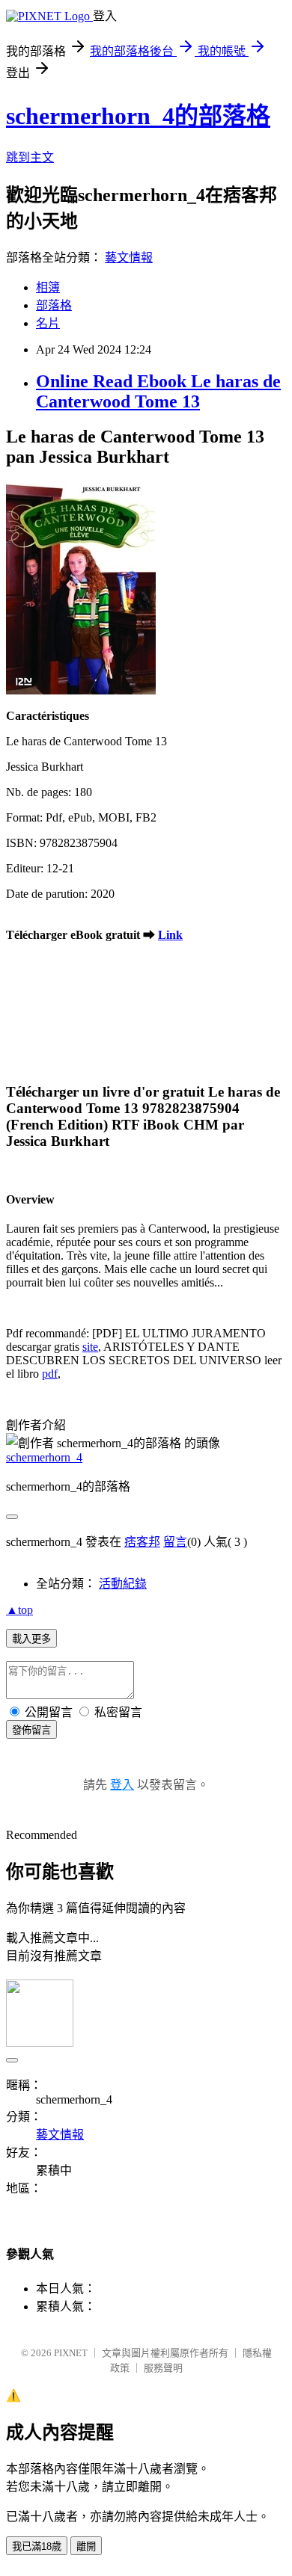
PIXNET (71, 2353)
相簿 (48, 287)
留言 (175, 1542)
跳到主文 (30, 157)
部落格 (54, 305)
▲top (19, 1610)
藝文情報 (129, 258)
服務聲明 (163, 2368)
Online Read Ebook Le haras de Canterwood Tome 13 (158, 391)
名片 (48, 323)
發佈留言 (31, 1730)
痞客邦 (142, 1542)
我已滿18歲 (37, 2546)
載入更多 (31, 1639)
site (90, 1347)
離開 (86, 2546)
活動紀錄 (123, 1584)
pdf (50, 1374)
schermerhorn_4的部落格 (138, 116)
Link (170, 935)
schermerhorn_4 (44, 1457)
